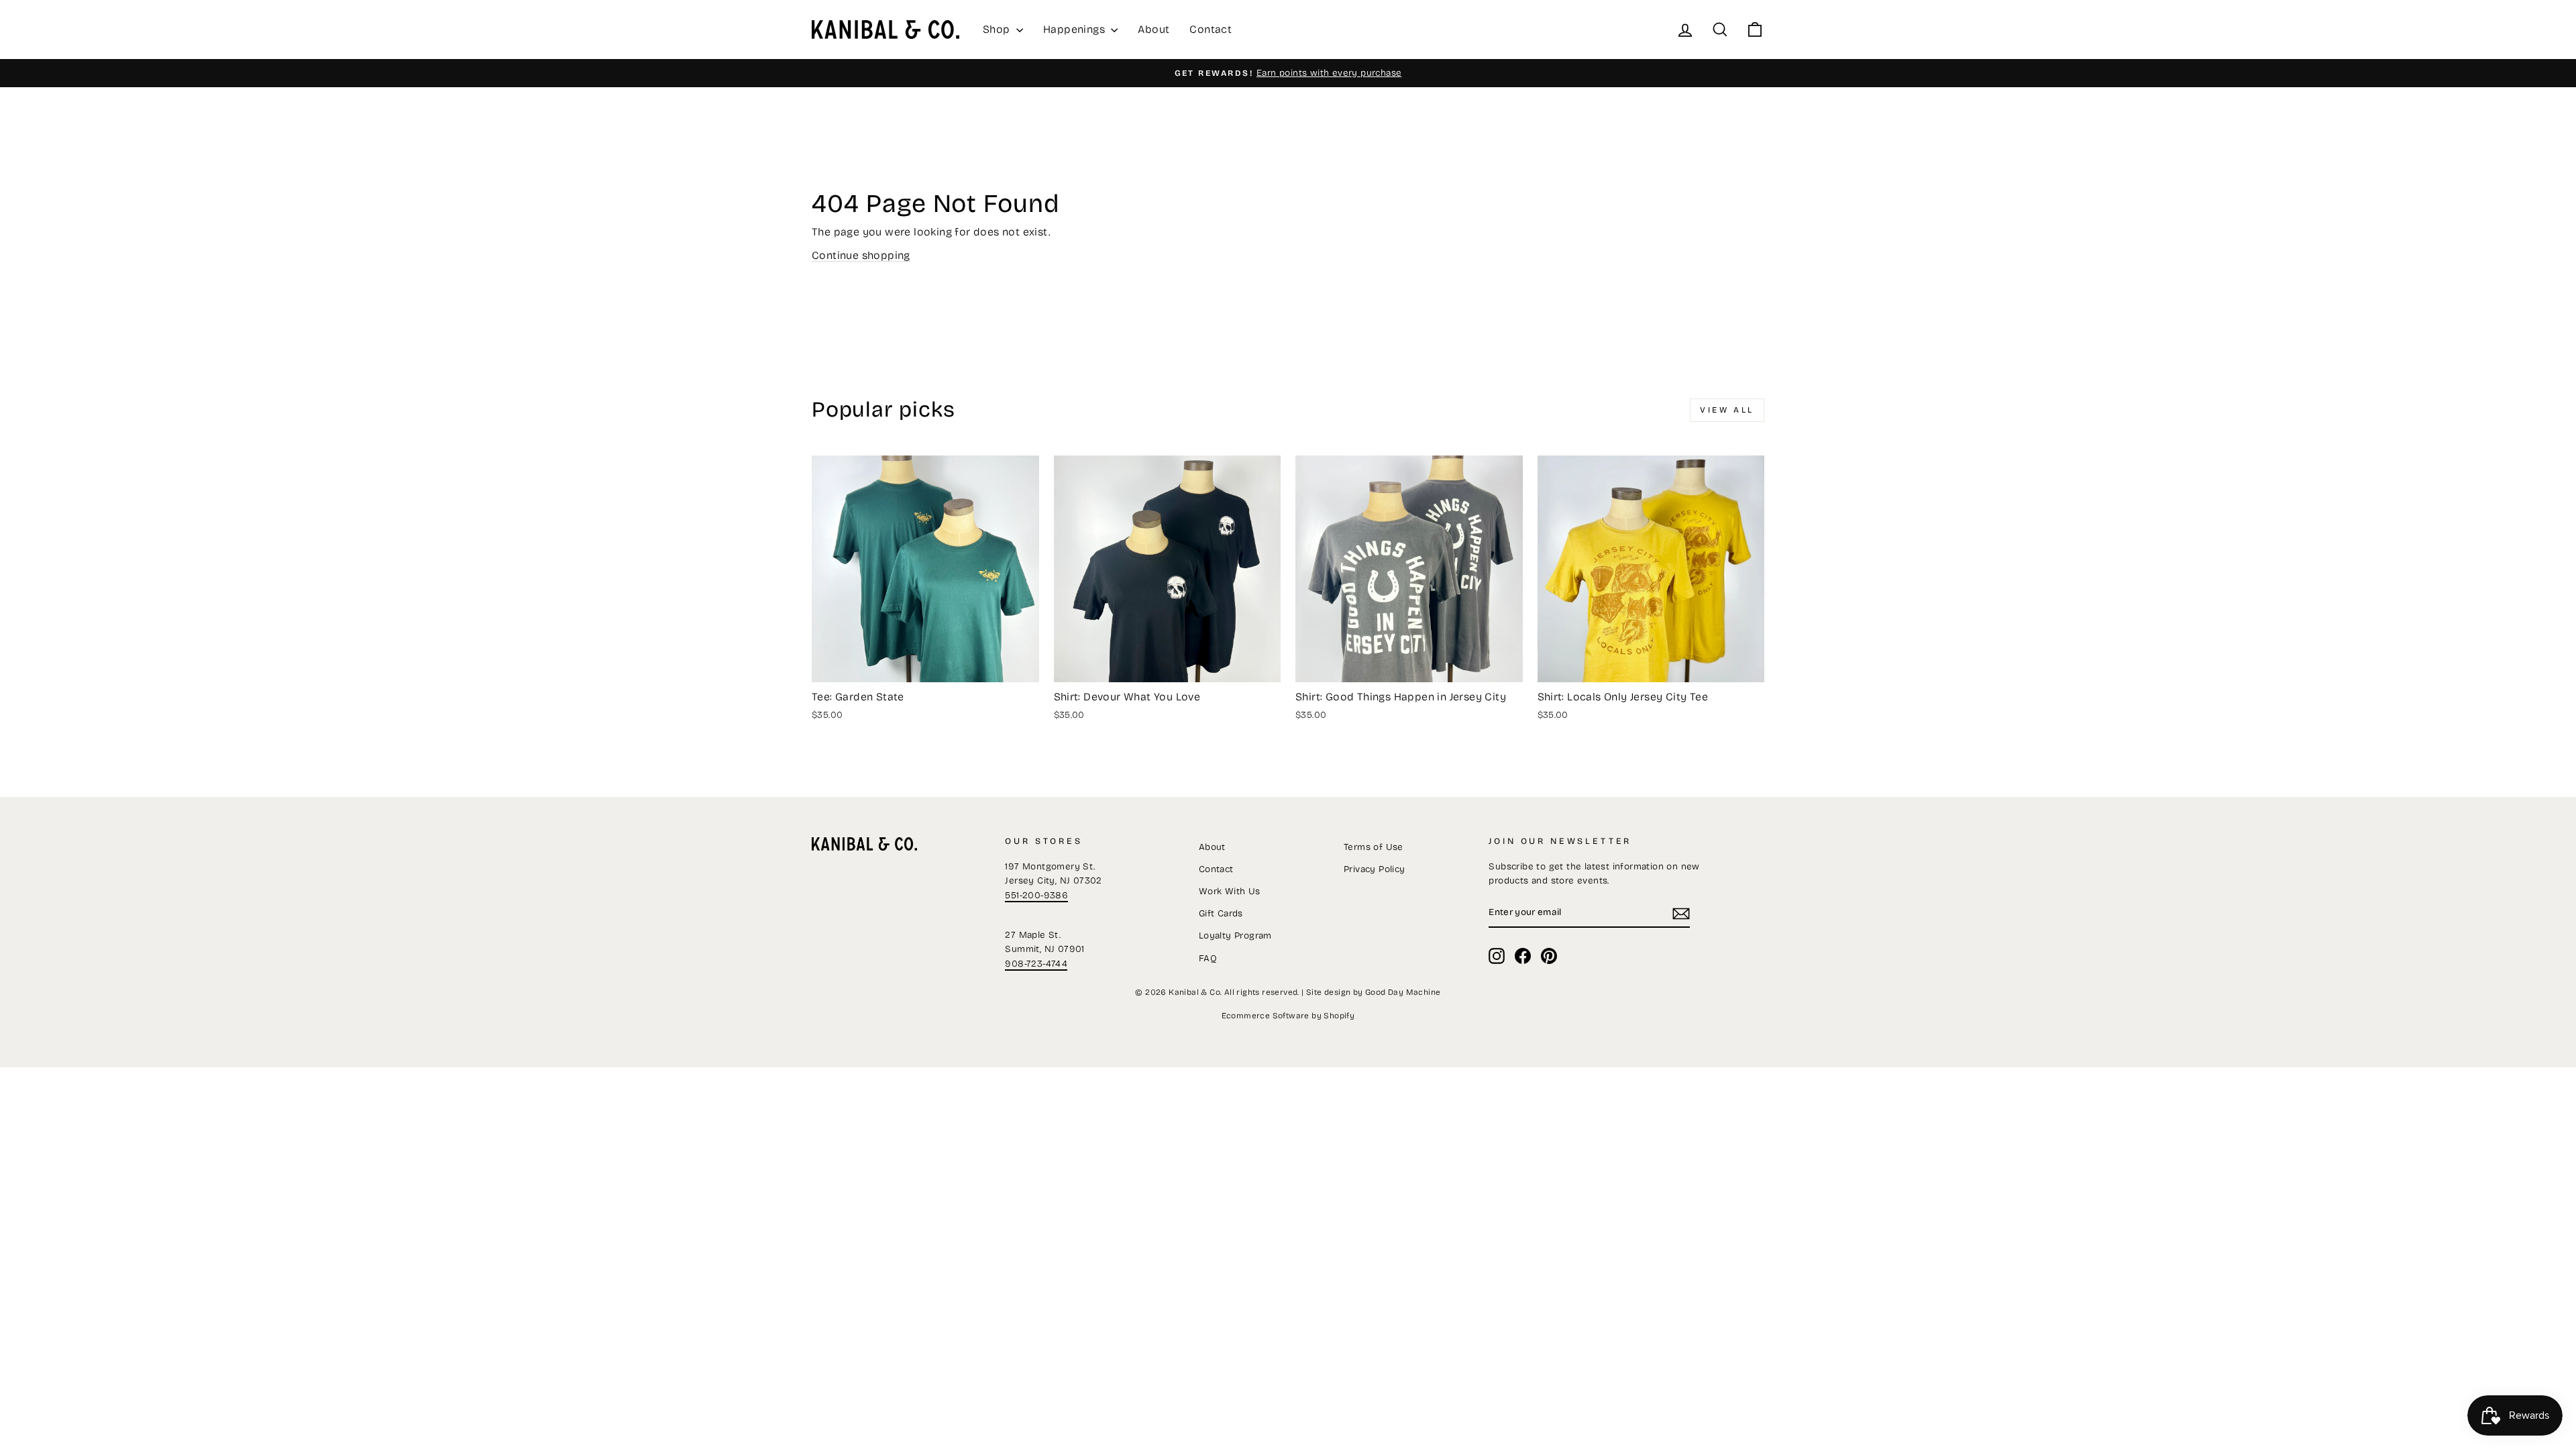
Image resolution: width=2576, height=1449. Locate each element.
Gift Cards (1221, 913)
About (1153, 29)
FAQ (1208, 958)
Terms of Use (1374, 847)
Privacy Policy (1375, 869)
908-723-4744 (1036, 964)
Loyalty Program (1235, 935)
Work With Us (1230, 891)
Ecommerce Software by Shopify (1288, 1016)
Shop (998, 29)
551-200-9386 (1036, 895)
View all (1727, 410)
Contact (1211, 29)
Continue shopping (861, 255)
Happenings (1075, 29)
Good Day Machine (1403, 992)
